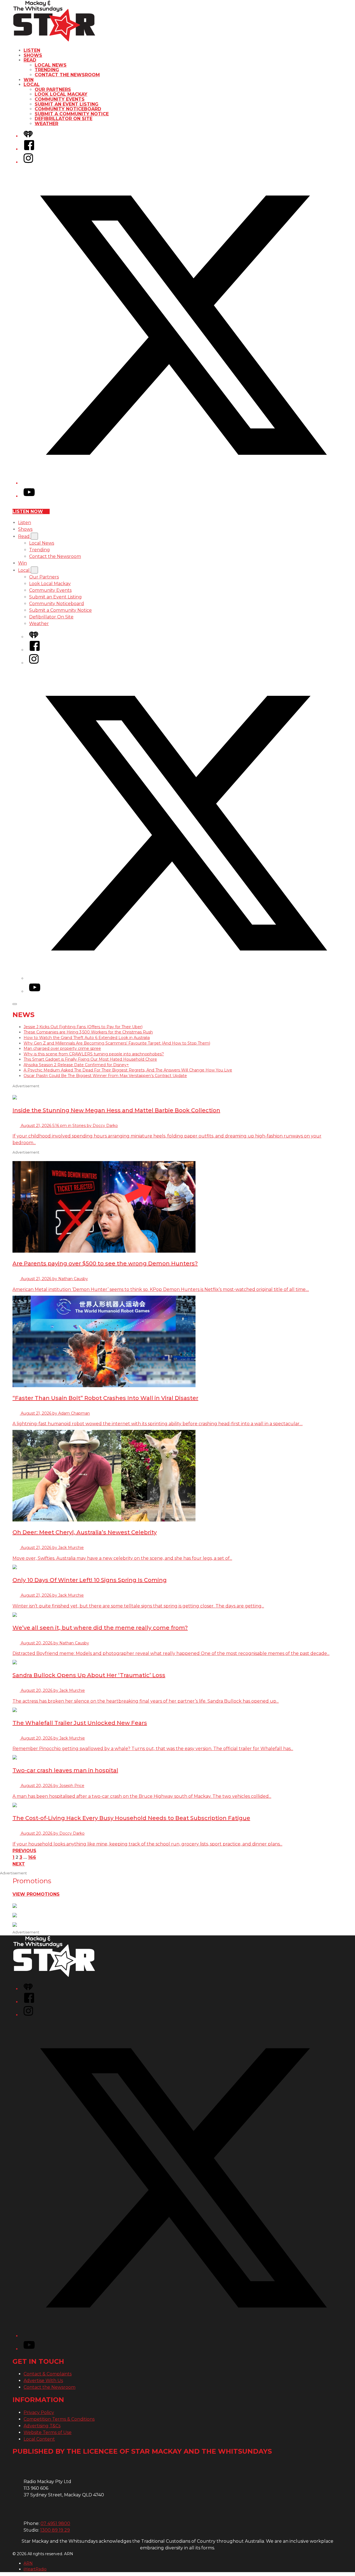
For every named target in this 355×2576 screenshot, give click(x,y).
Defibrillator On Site (64, 119)
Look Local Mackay (61, 94)
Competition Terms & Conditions (59, 2419)
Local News (51, 65)
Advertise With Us (43, 2381)
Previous (24, 1851)
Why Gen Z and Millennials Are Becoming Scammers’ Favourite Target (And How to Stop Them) (117, 1043)
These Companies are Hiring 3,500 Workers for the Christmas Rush (88, 1032)
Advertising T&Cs (42, 2426)
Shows (33, 55)
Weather (46, 124)
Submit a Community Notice (72, 114)
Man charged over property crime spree (62, 1048)
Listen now (28, 511)
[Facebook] (29, 149)
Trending (47, 70)
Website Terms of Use (48, 2432)
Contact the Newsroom (67, 75)
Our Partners (53, 89)
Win (29, 80)
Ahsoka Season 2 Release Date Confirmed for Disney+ (76, 1065)
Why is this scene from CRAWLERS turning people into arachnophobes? (94, 1054)
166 (32, 1857)
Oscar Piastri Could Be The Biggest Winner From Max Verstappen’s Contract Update (105, 1076)
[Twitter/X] (183, 483)
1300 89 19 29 (55, 2530)
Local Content (39, 2439)
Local (32, 84)
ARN (28, 2563)
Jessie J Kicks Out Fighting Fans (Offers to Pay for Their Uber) (83, 1027)
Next (19, 1864)
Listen (32, 50)
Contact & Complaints (48, 2374)
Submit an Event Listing (67, 104)
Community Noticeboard (68, 109)
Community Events (60, 99)
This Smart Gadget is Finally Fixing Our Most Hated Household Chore (90, 1059)
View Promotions (36, 1894)
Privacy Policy (39, 2412)
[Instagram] (28, 162)
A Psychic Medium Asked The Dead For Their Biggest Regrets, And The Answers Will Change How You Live (128, 1070)
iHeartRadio (35, 2569)
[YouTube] (29, 496)
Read (30, 60)
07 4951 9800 (55, 2523)
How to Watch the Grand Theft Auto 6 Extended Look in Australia (87, 1038)
